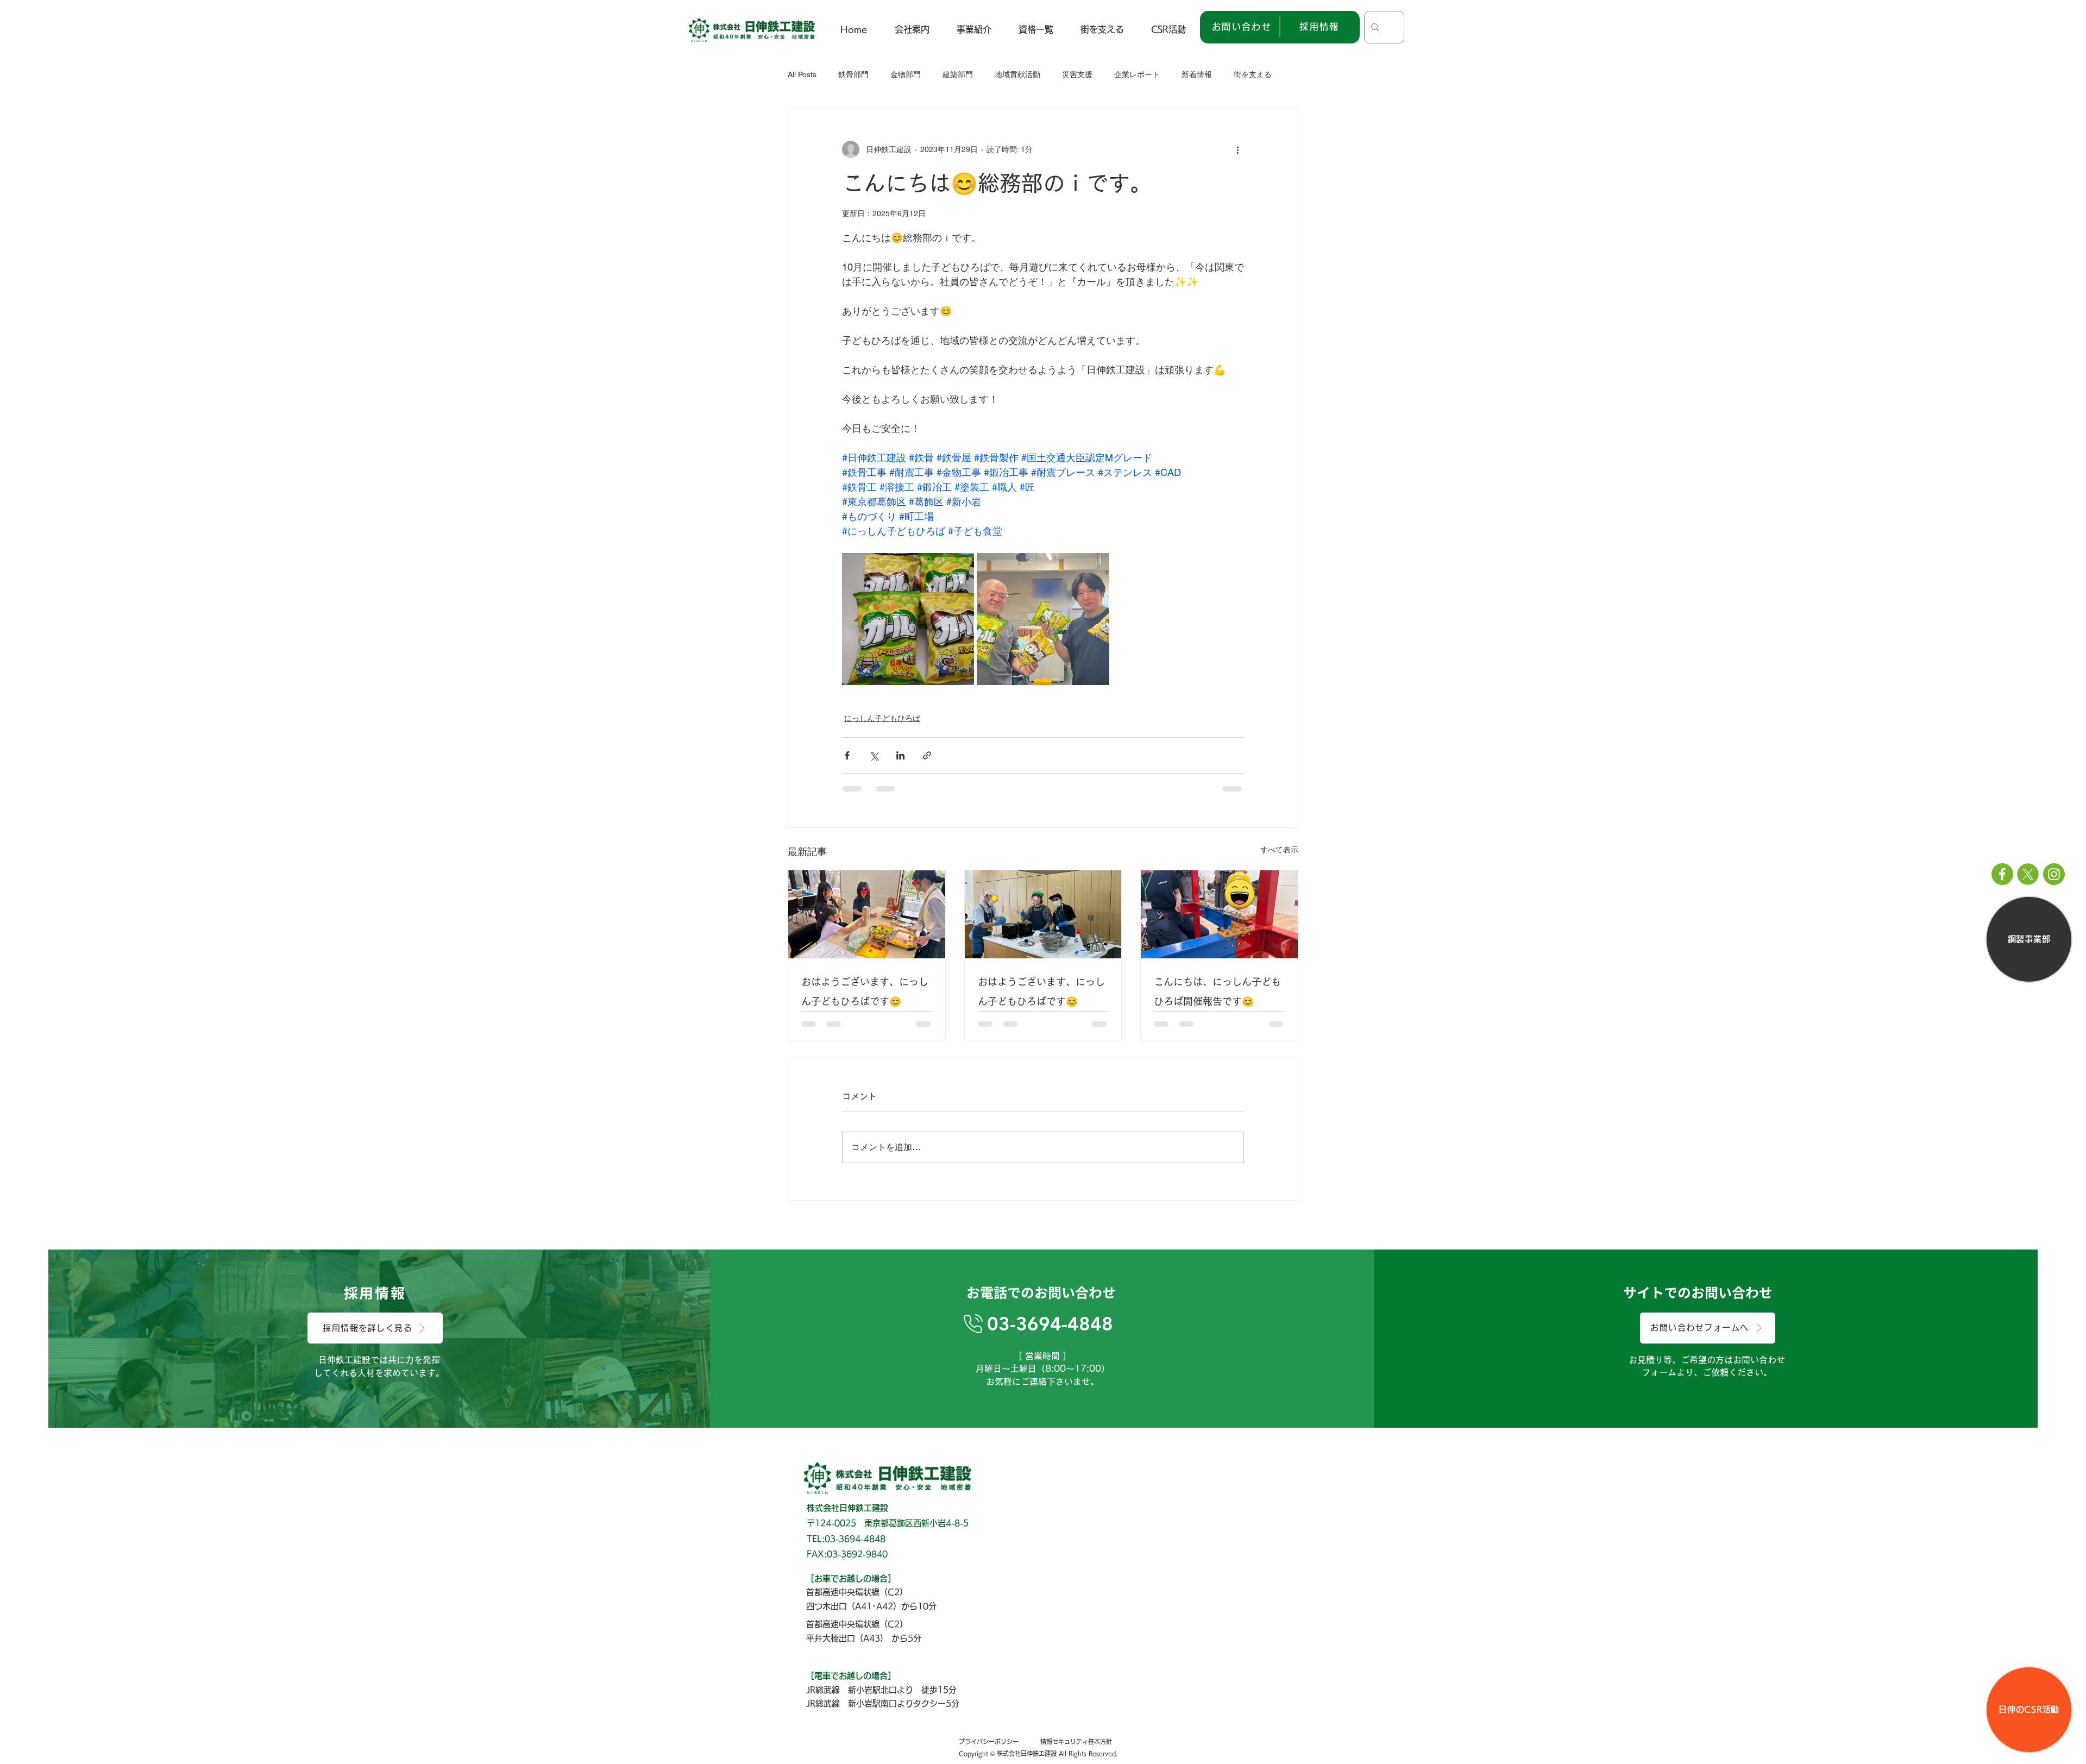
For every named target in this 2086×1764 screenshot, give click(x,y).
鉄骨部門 (853, 74)
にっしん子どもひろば (882, 718)
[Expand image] (908, 619)
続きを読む (1253, 74)
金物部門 (906, 74)
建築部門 (958, 74)
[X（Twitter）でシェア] (874, 755)
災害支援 (1077, 74)
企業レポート (1137, 74)
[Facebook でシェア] (847, 755)
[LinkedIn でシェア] (900, 755)
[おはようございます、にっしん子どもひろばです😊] (867, 914)
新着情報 (1197, 74)
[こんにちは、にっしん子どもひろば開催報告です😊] (1219, 914)
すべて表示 (1279, 850)
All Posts (802, 74)
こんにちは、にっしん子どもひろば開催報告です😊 (1217, 991)
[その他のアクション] (1237, 149)
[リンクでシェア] (927, 755)
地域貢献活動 (1017, 74)
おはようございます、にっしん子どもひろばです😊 (865, 991)
